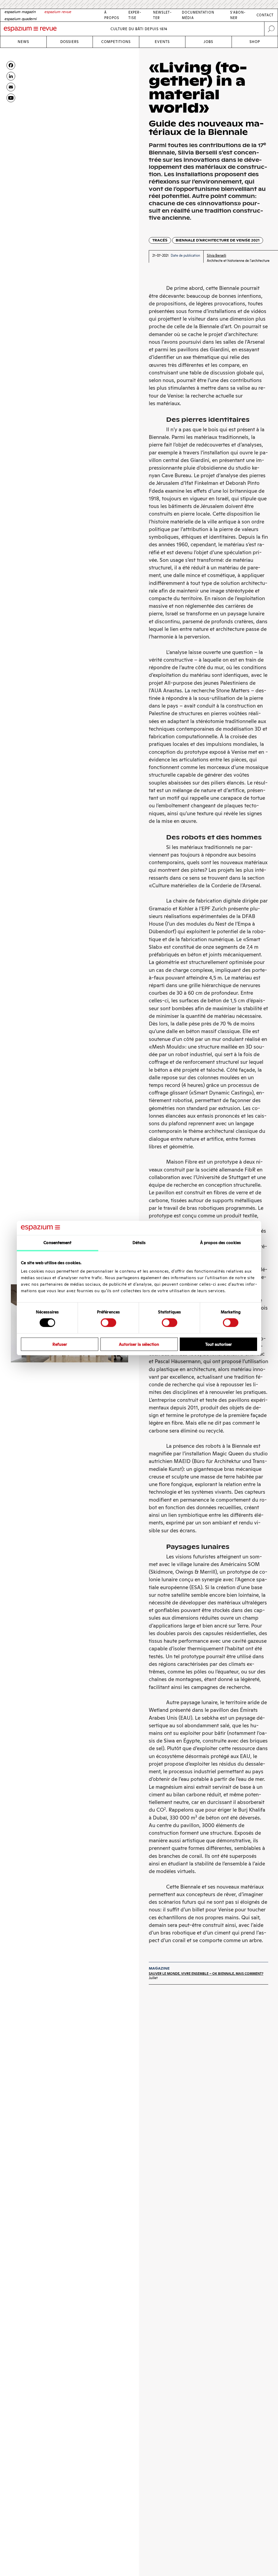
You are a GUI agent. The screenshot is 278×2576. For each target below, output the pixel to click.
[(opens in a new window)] (11, 98)
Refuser (60, 1344)
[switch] (108, 1323)
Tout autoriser (219, 1344)
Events (162, 42)
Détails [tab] (139, 1243)
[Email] (11, 87)
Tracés (160, 240)
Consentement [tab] (57, 1243)
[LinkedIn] (11, 76)
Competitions (116, 42)
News (23, 42)
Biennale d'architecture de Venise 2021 (218, 240)
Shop (255, 42)
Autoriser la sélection (139, 1344)
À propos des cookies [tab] (220, 1243)
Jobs (208, 42)
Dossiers (69, 42)
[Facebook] (11, 65)
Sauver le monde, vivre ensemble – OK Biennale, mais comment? (206, 1974)
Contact (265, 15)
